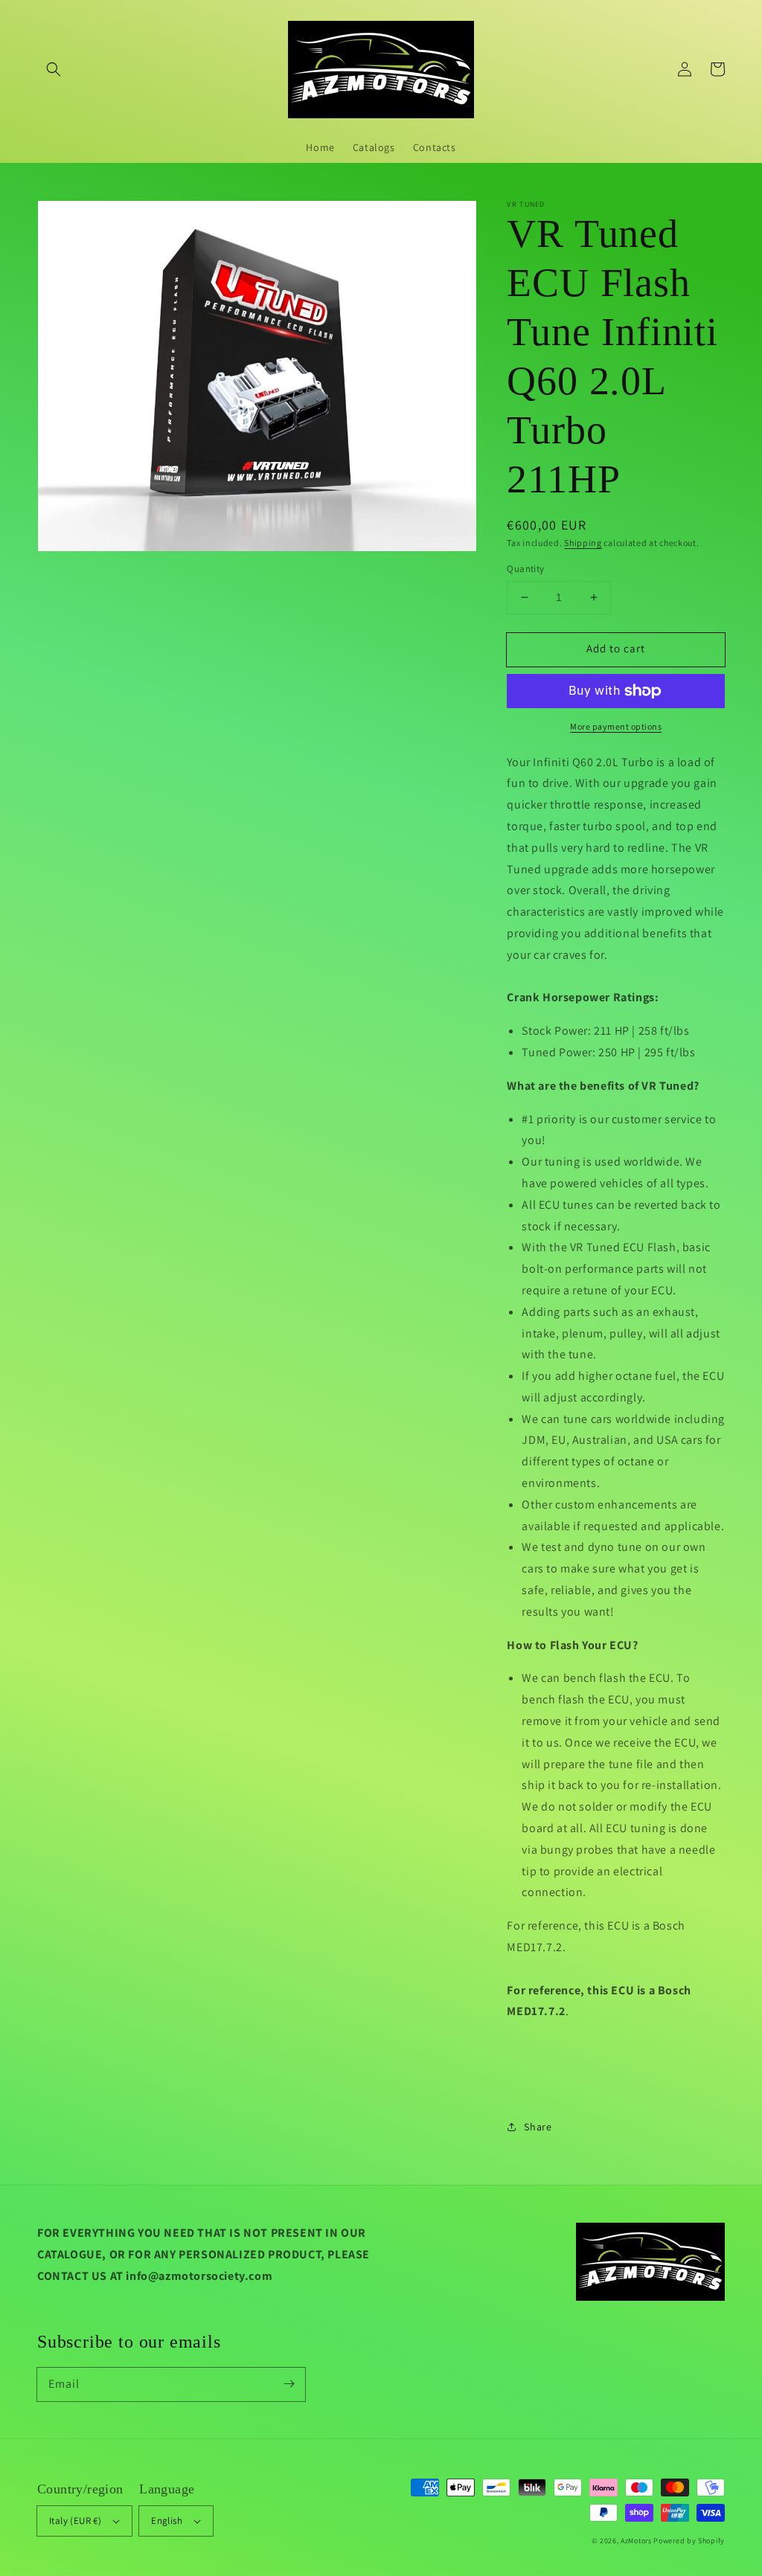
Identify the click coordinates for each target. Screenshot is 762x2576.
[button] (54, 69)
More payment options (616, 726)
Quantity (525, 569)
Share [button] (538, 2127)
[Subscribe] (289, 2384)
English (167, 2521)
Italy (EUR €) (75, 2521)
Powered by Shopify (689, 2541)
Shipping (583, 543)
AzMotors (636, 2541)
